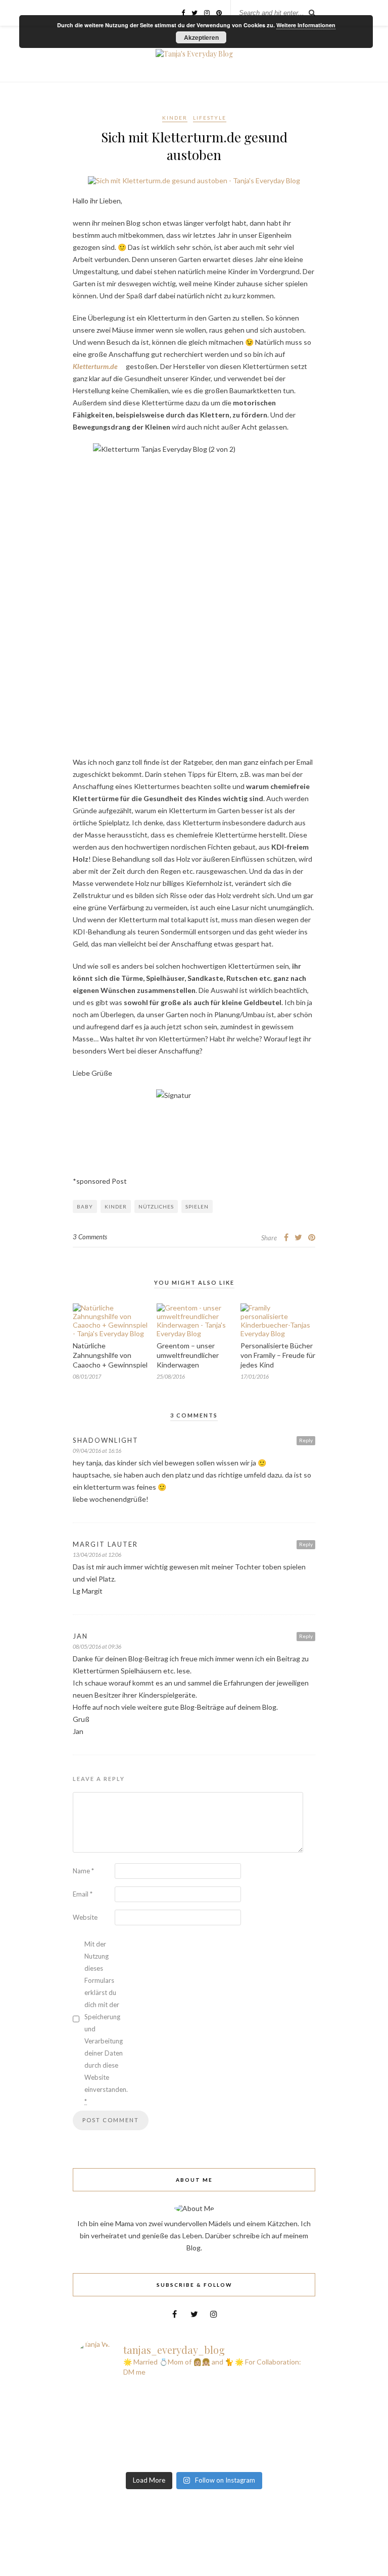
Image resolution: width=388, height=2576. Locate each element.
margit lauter (105, 1544)
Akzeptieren (201, 37)
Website (85, 1917)
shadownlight (106, 1440)
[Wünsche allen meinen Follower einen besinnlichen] (253, 2395)
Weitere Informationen (306, 25)
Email (83, 1894)
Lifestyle (210, 118)
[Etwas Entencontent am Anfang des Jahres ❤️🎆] (135, 2447)
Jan (80, 1636)
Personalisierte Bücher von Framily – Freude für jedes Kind (278, 1355)
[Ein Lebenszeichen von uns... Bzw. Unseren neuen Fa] (135, 2395)
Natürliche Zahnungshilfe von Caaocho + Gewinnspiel (110, 1355)
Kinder (175, 118)
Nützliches (156, 1206)
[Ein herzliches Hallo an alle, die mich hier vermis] (253, 2447)
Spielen (197, 1206)
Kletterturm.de (95, 366)
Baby (85, 1206)
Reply (306, 1440)
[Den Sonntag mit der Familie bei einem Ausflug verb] (253, 2421)
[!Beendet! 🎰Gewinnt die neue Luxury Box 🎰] (135, 2460)
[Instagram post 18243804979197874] (135, 2434)
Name (83, 1871)
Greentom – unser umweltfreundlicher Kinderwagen (188, 1355)
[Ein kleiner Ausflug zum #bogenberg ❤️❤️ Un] (253, 2408)
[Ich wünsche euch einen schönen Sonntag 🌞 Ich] (135, 2408)
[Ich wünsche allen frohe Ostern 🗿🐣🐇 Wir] (135, 2421)
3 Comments (90, 1237)
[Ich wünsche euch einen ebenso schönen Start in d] (253, 2460)
